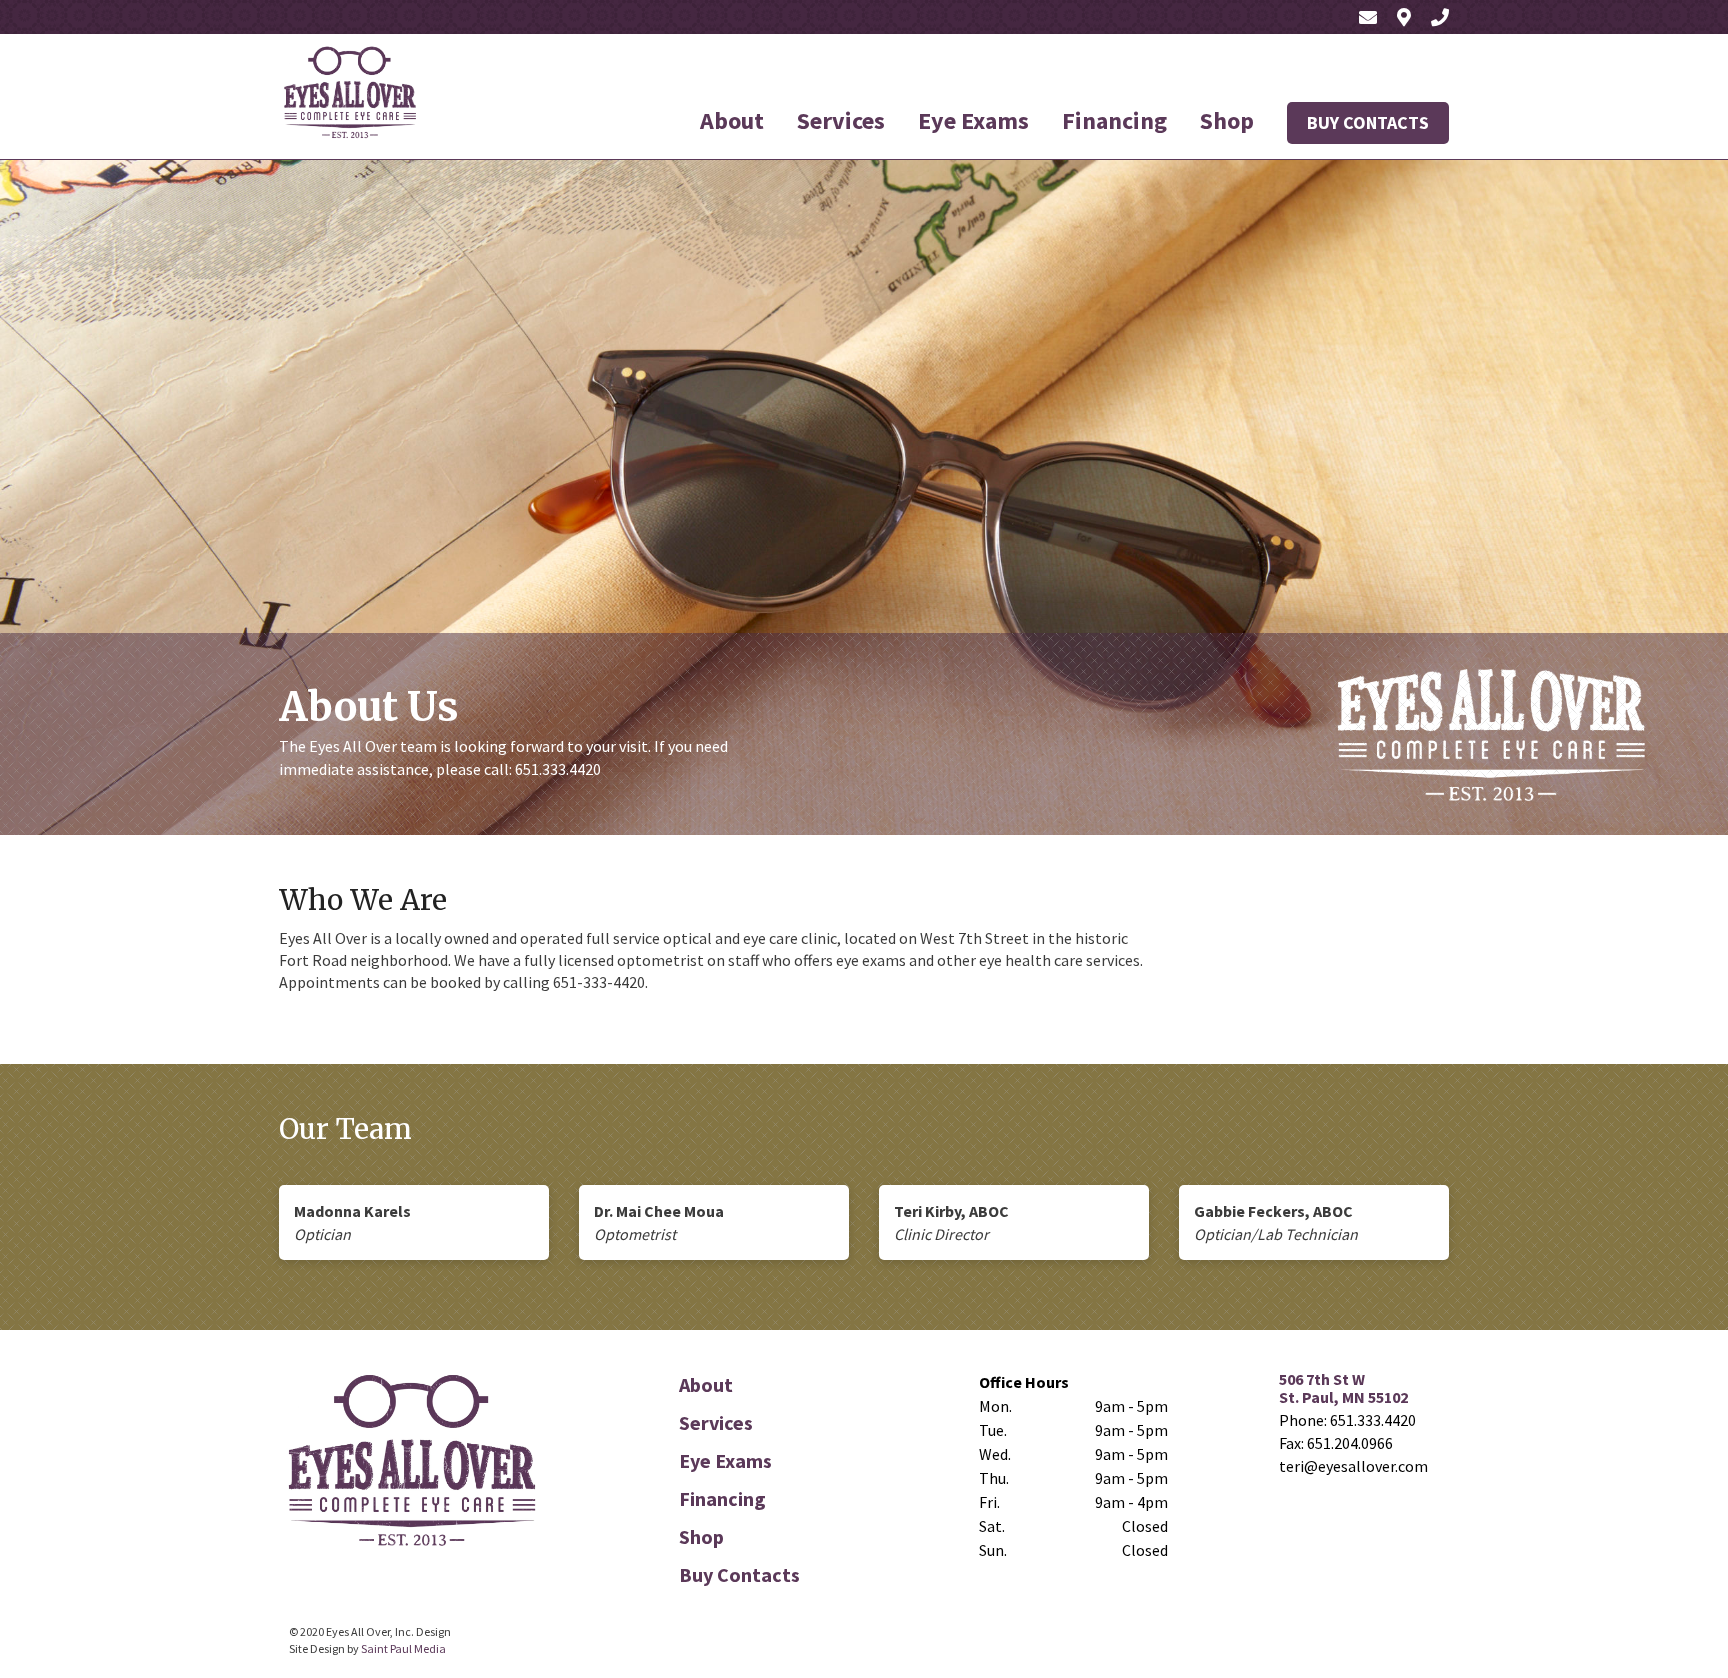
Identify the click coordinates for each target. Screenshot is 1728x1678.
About (732, 120)
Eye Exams (973, 120)
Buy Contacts (1368, 122)
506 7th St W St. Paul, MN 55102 (1343, 1388)
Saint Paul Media (403, 1648)
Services (841, 120)
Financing (1114, 120)
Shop (1227, 120)
